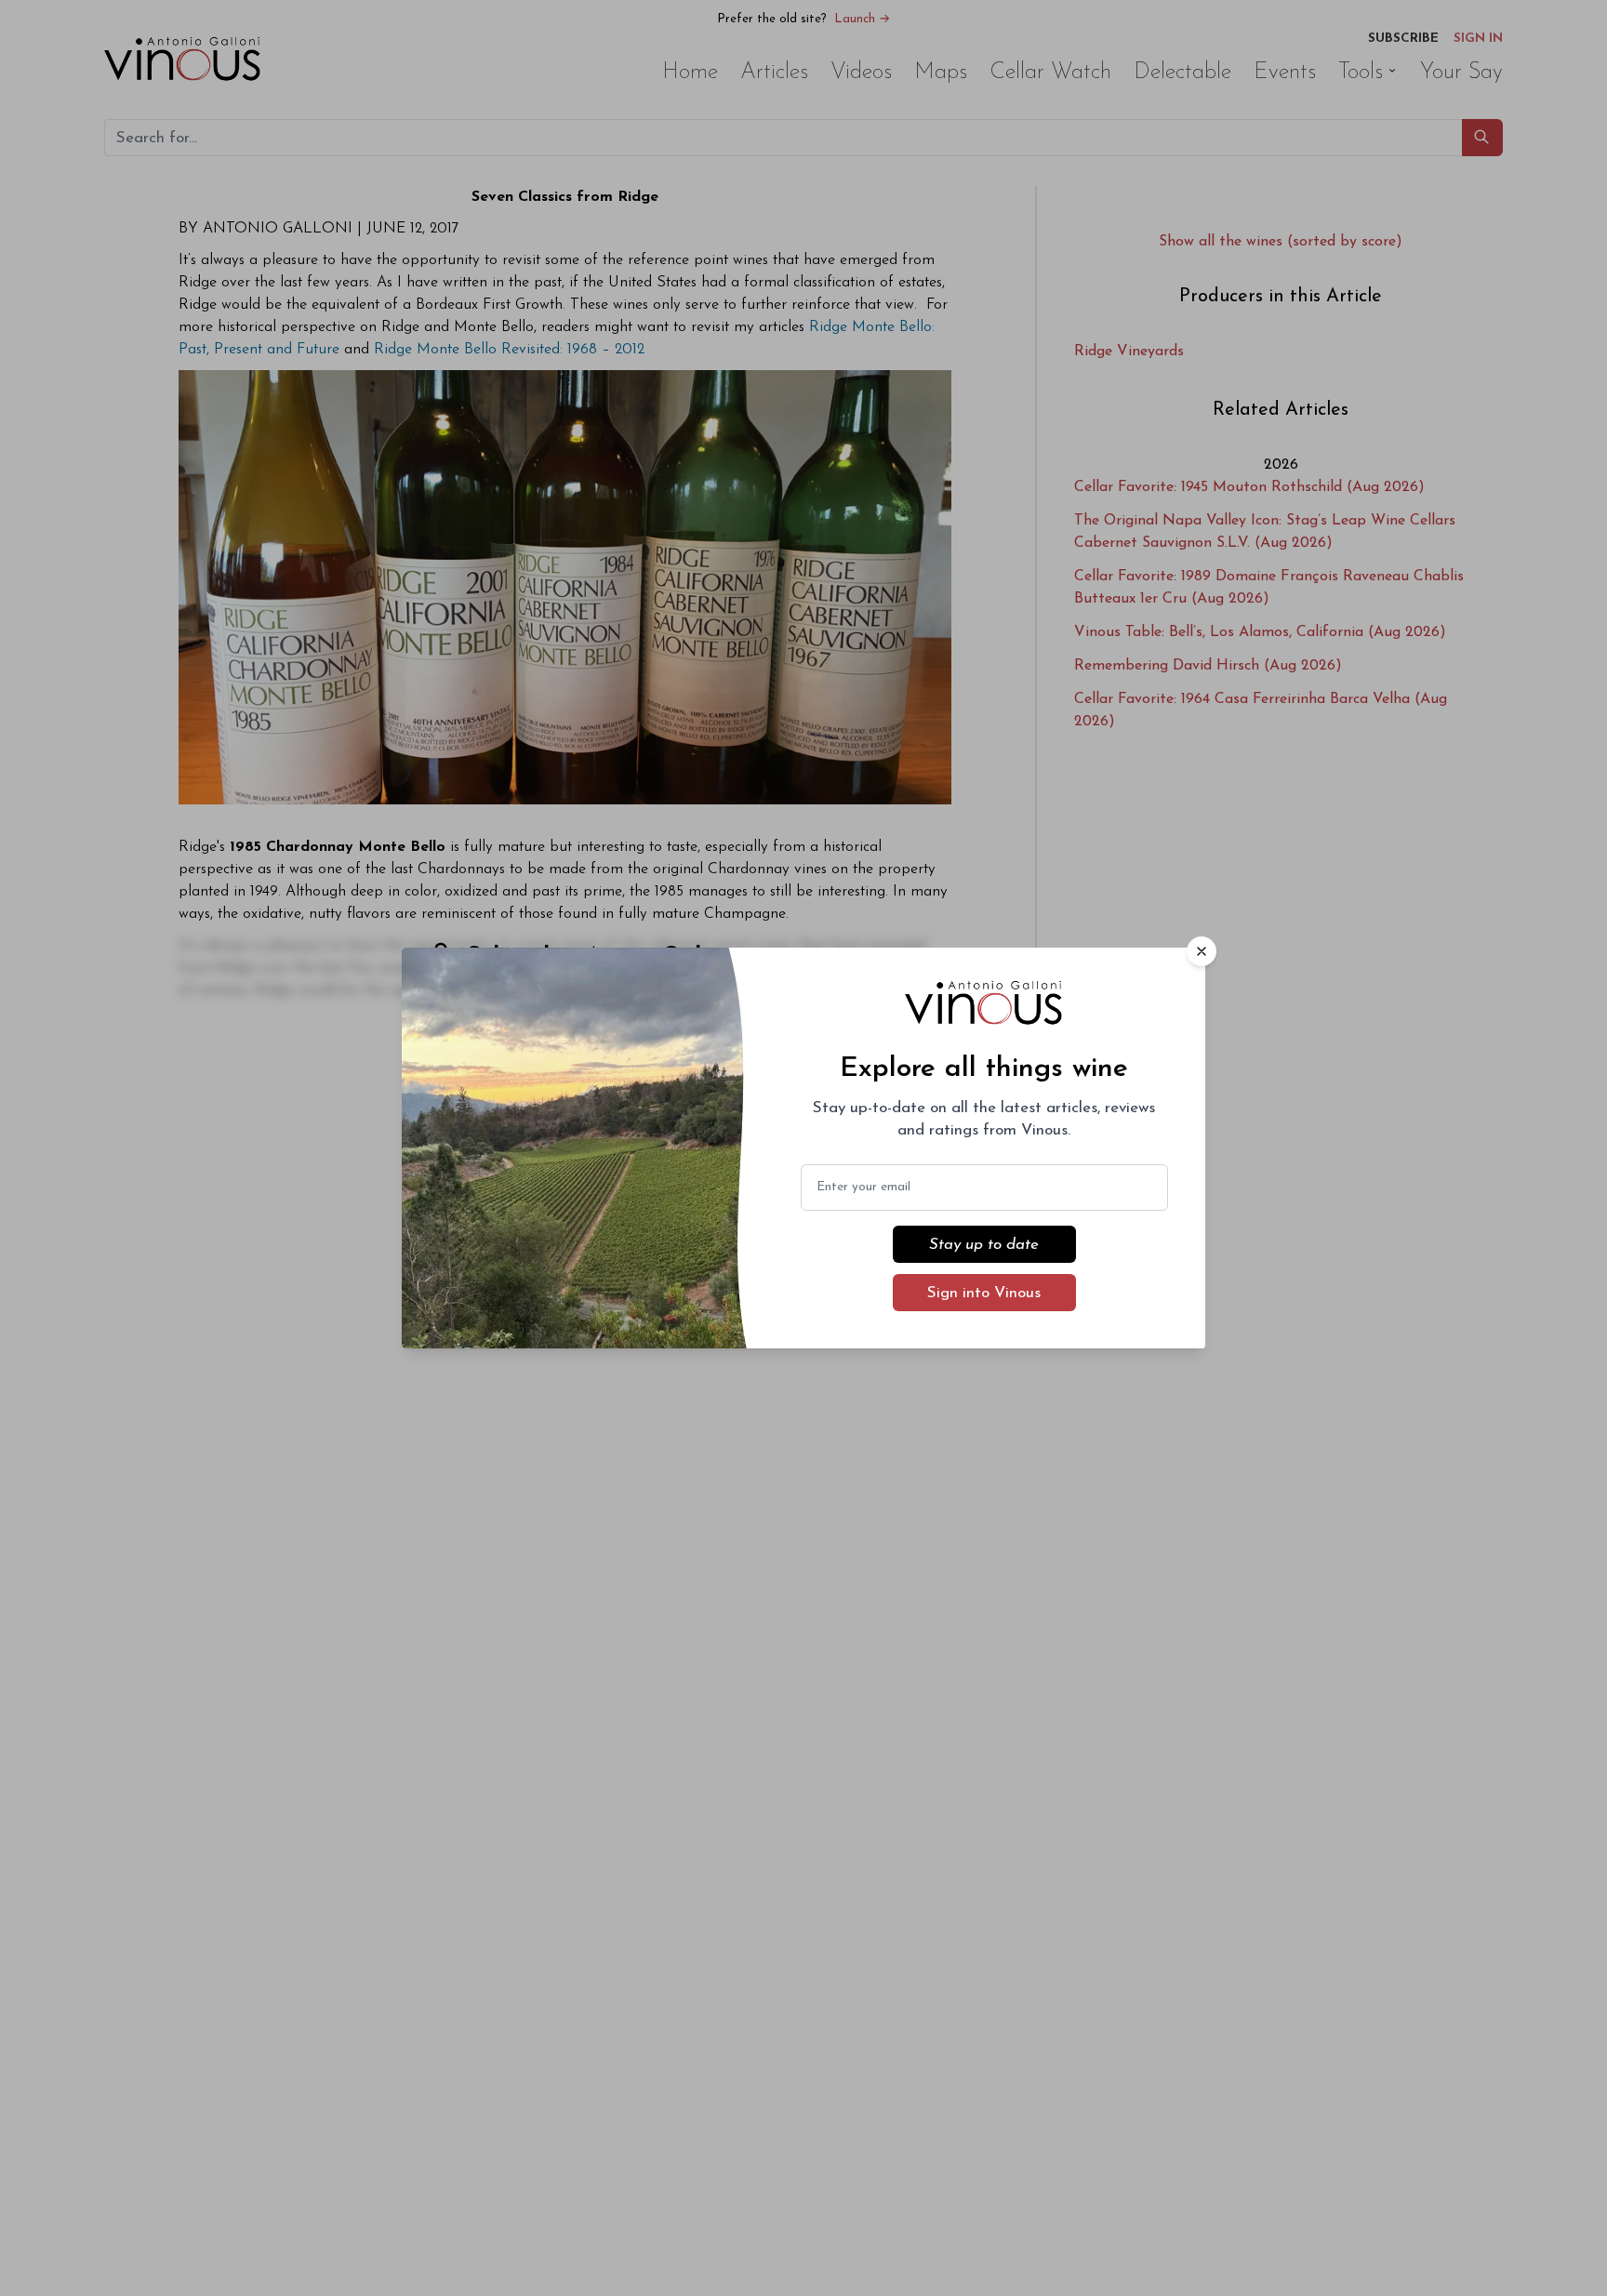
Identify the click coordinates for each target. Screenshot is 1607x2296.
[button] (1202, 951)
